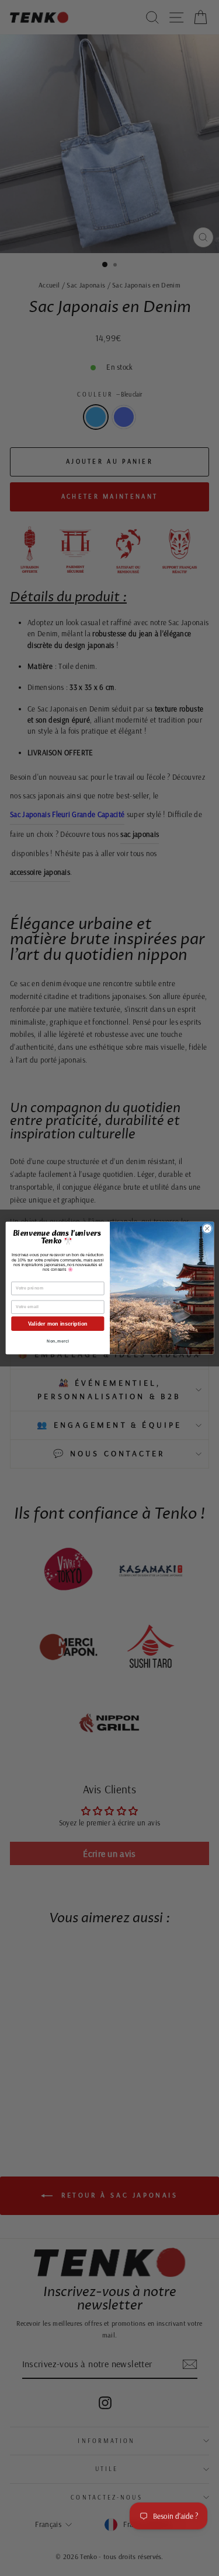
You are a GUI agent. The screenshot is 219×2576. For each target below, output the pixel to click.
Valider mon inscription (57, 1324)
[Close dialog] (207, 1229)
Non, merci (58, 1341)
